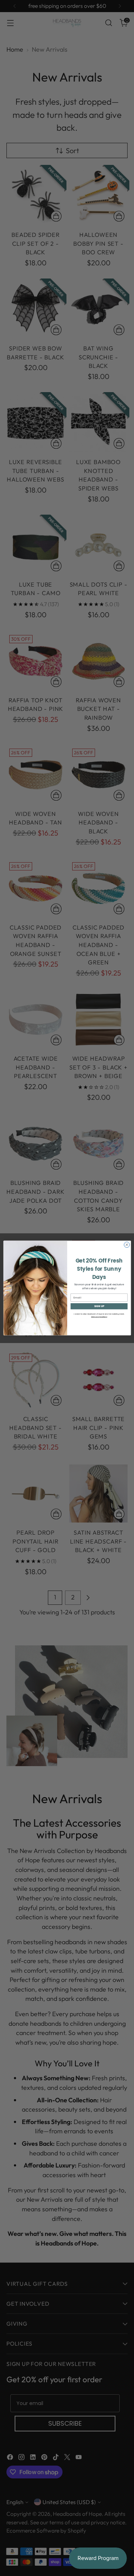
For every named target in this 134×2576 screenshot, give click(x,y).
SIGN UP (99, 1306)
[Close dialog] (127, 1245)
